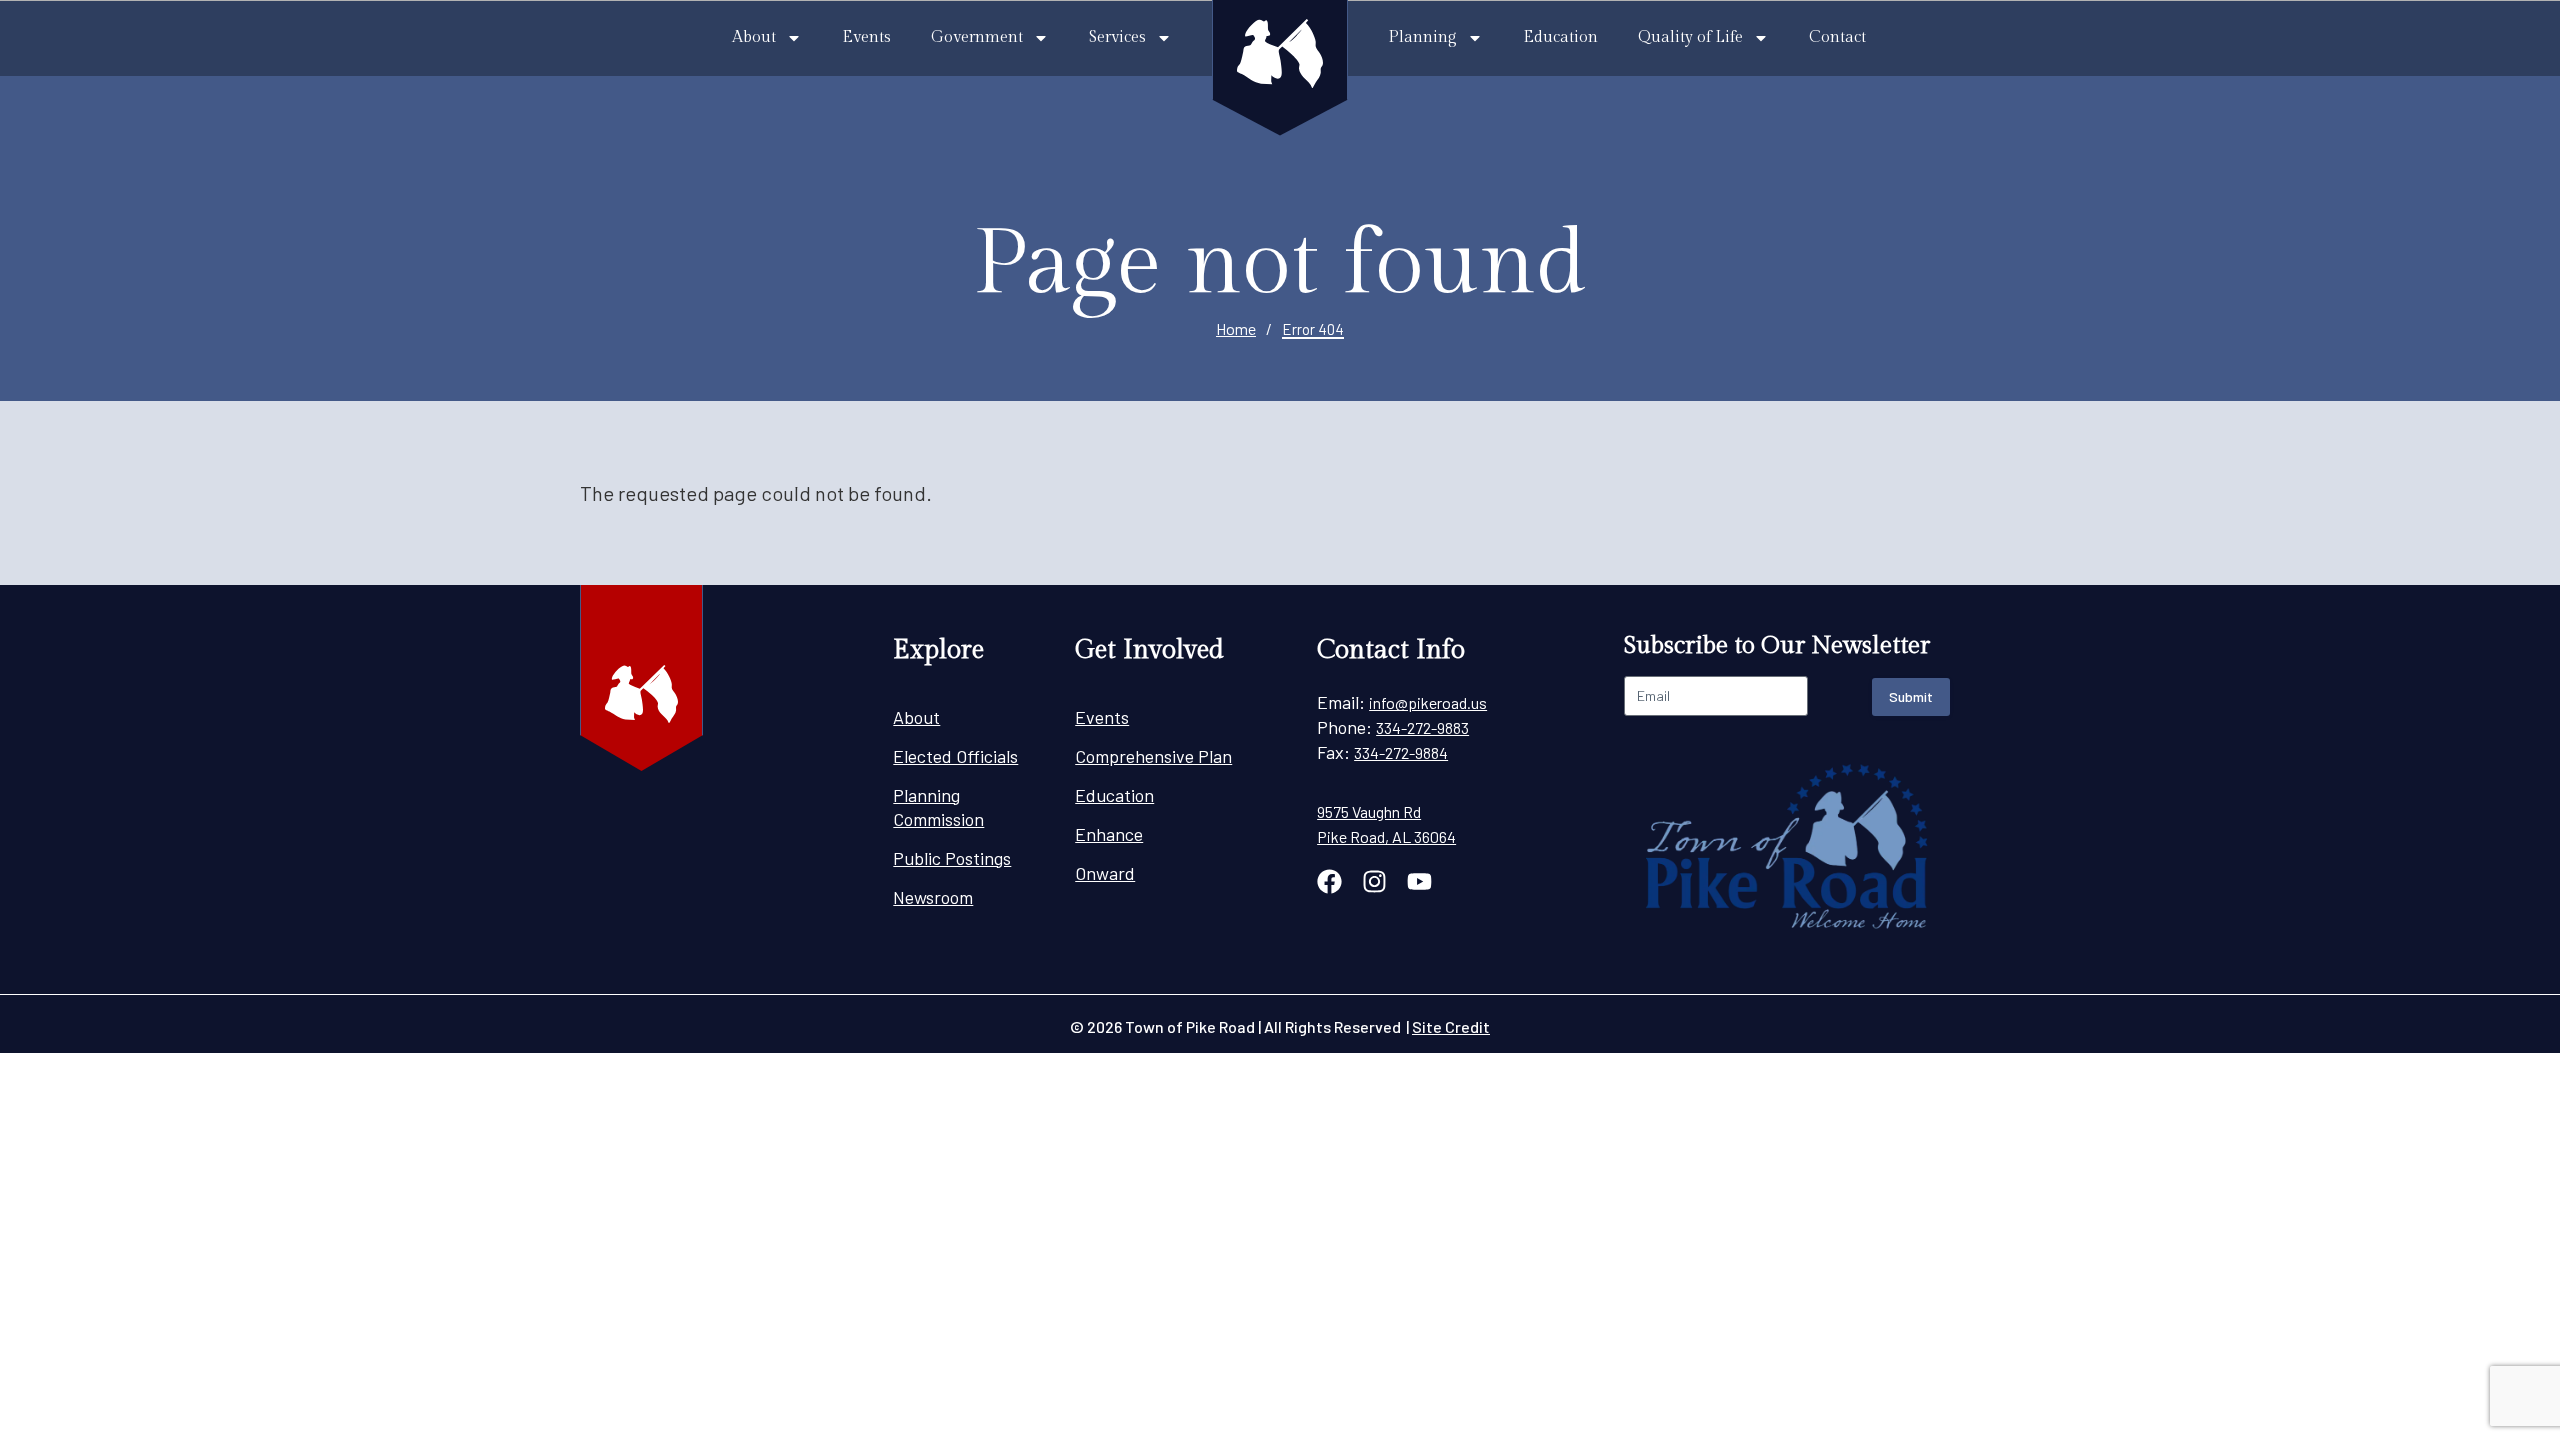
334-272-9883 (1422, 727)
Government (977, 37)
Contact (1837, 37)
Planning (1422, 37)
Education (1560, 37)
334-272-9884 (1401, 752)
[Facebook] (1329, 881)
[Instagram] (1374, 881)
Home (1236, 328)
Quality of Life (1690, 37)
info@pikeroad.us (1428, 702)
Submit (1911, 696)
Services (1117, 37)
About (754, 37)
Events (866, 37)
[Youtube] (1419, 881)
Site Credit (1451, 1026)
